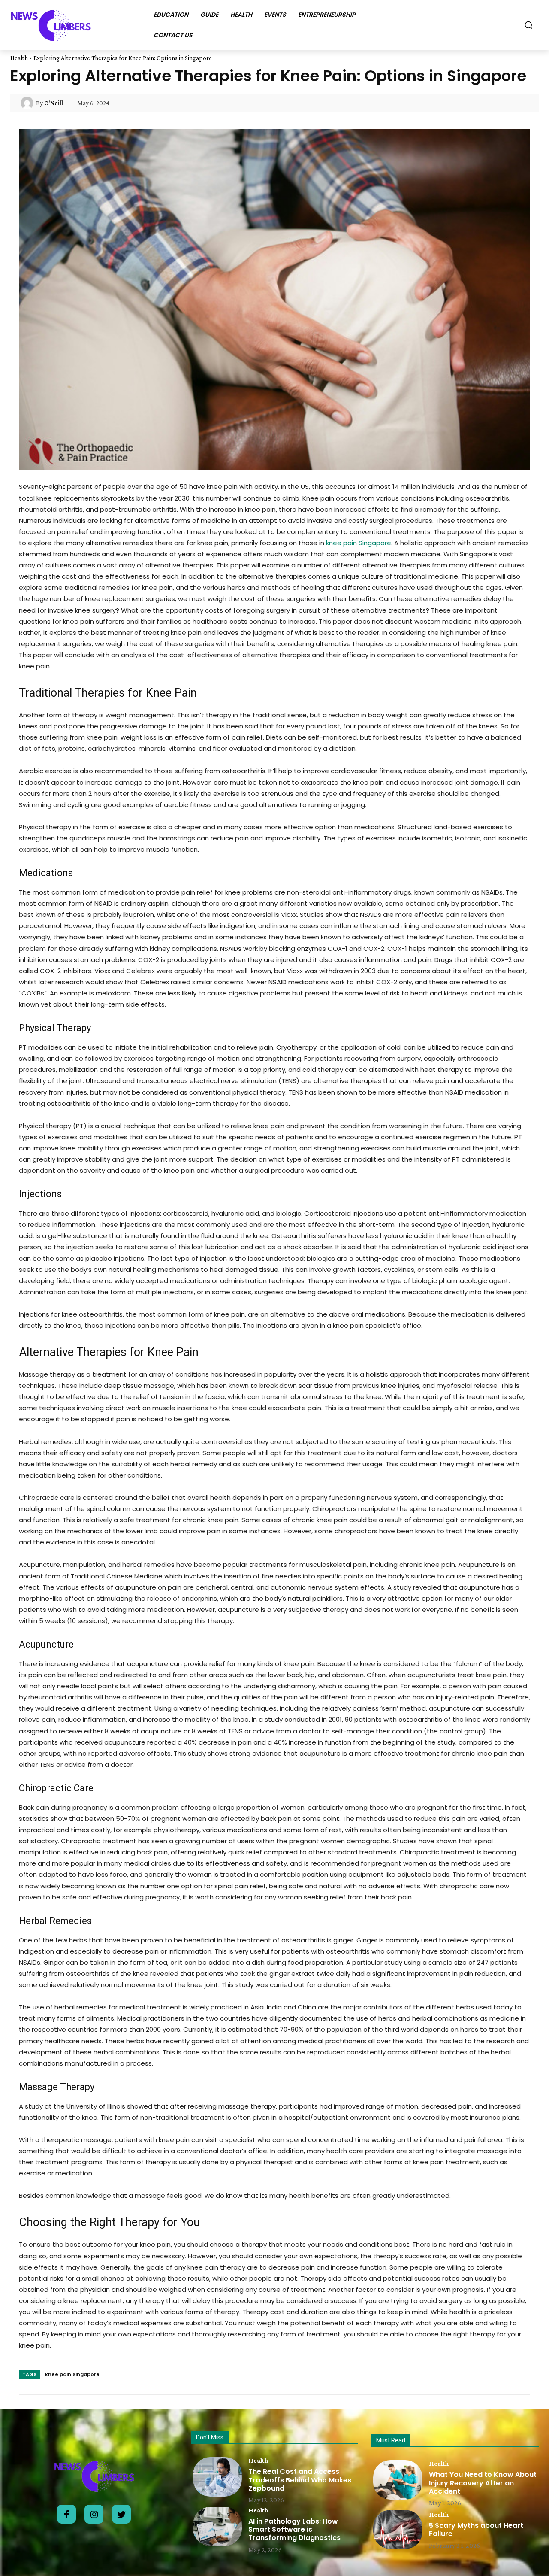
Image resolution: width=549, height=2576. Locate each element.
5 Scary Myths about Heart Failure (476, 2530)
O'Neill (54, 103)
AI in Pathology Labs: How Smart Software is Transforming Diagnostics (294, 2529)
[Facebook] (66, 2514)
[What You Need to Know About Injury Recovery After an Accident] (398, 2480)
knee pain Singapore (359, 543)
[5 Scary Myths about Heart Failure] (398, 2529)
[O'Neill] (28, 103)
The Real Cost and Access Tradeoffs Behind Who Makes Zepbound (300, 2480)
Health (19, 58)
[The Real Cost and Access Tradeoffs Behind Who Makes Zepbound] (217, 2477)
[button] (528, 25)
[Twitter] (121, 2514)
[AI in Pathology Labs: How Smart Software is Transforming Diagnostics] (217, 2526)
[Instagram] (94, 2514)
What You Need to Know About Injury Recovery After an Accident (483, 2483)
